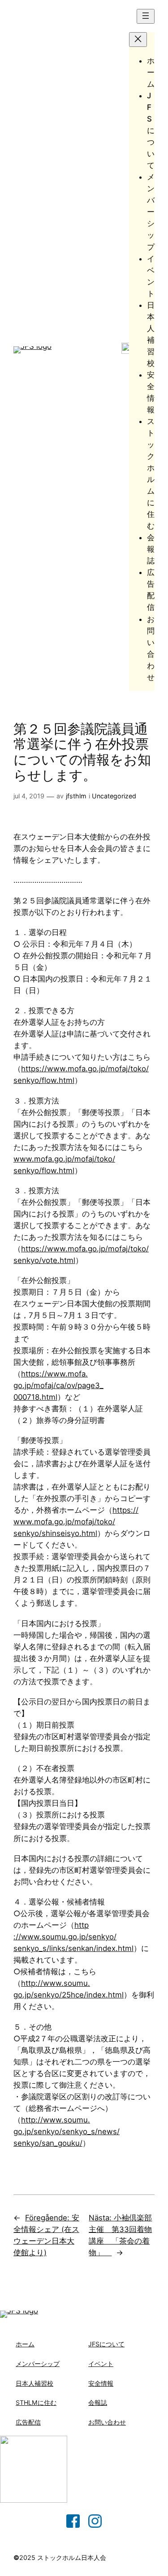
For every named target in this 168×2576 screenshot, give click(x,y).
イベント (101, 2364)
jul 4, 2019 (29, 796)
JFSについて (106, 2344)
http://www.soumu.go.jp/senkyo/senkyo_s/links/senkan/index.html (73, 1937)
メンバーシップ (38, 2364)
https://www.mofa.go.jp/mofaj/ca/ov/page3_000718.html (58, 1385)
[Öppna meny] (146, 16)
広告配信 (28, 2422)
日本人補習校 (34, 2383)
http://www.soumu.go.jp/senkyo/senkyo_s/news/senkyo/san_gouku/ (67, 2131)
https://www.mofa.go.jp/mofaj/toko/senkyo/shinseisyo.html (76, 1522)
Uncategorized (114, 796)
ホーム (25, 2344)
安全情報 (101, 2383)
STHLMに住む (36, 2402)
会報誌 (98, 2402)
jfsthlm (76, 796)
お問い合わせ (107, 2422)
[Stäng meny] (138, 40)
